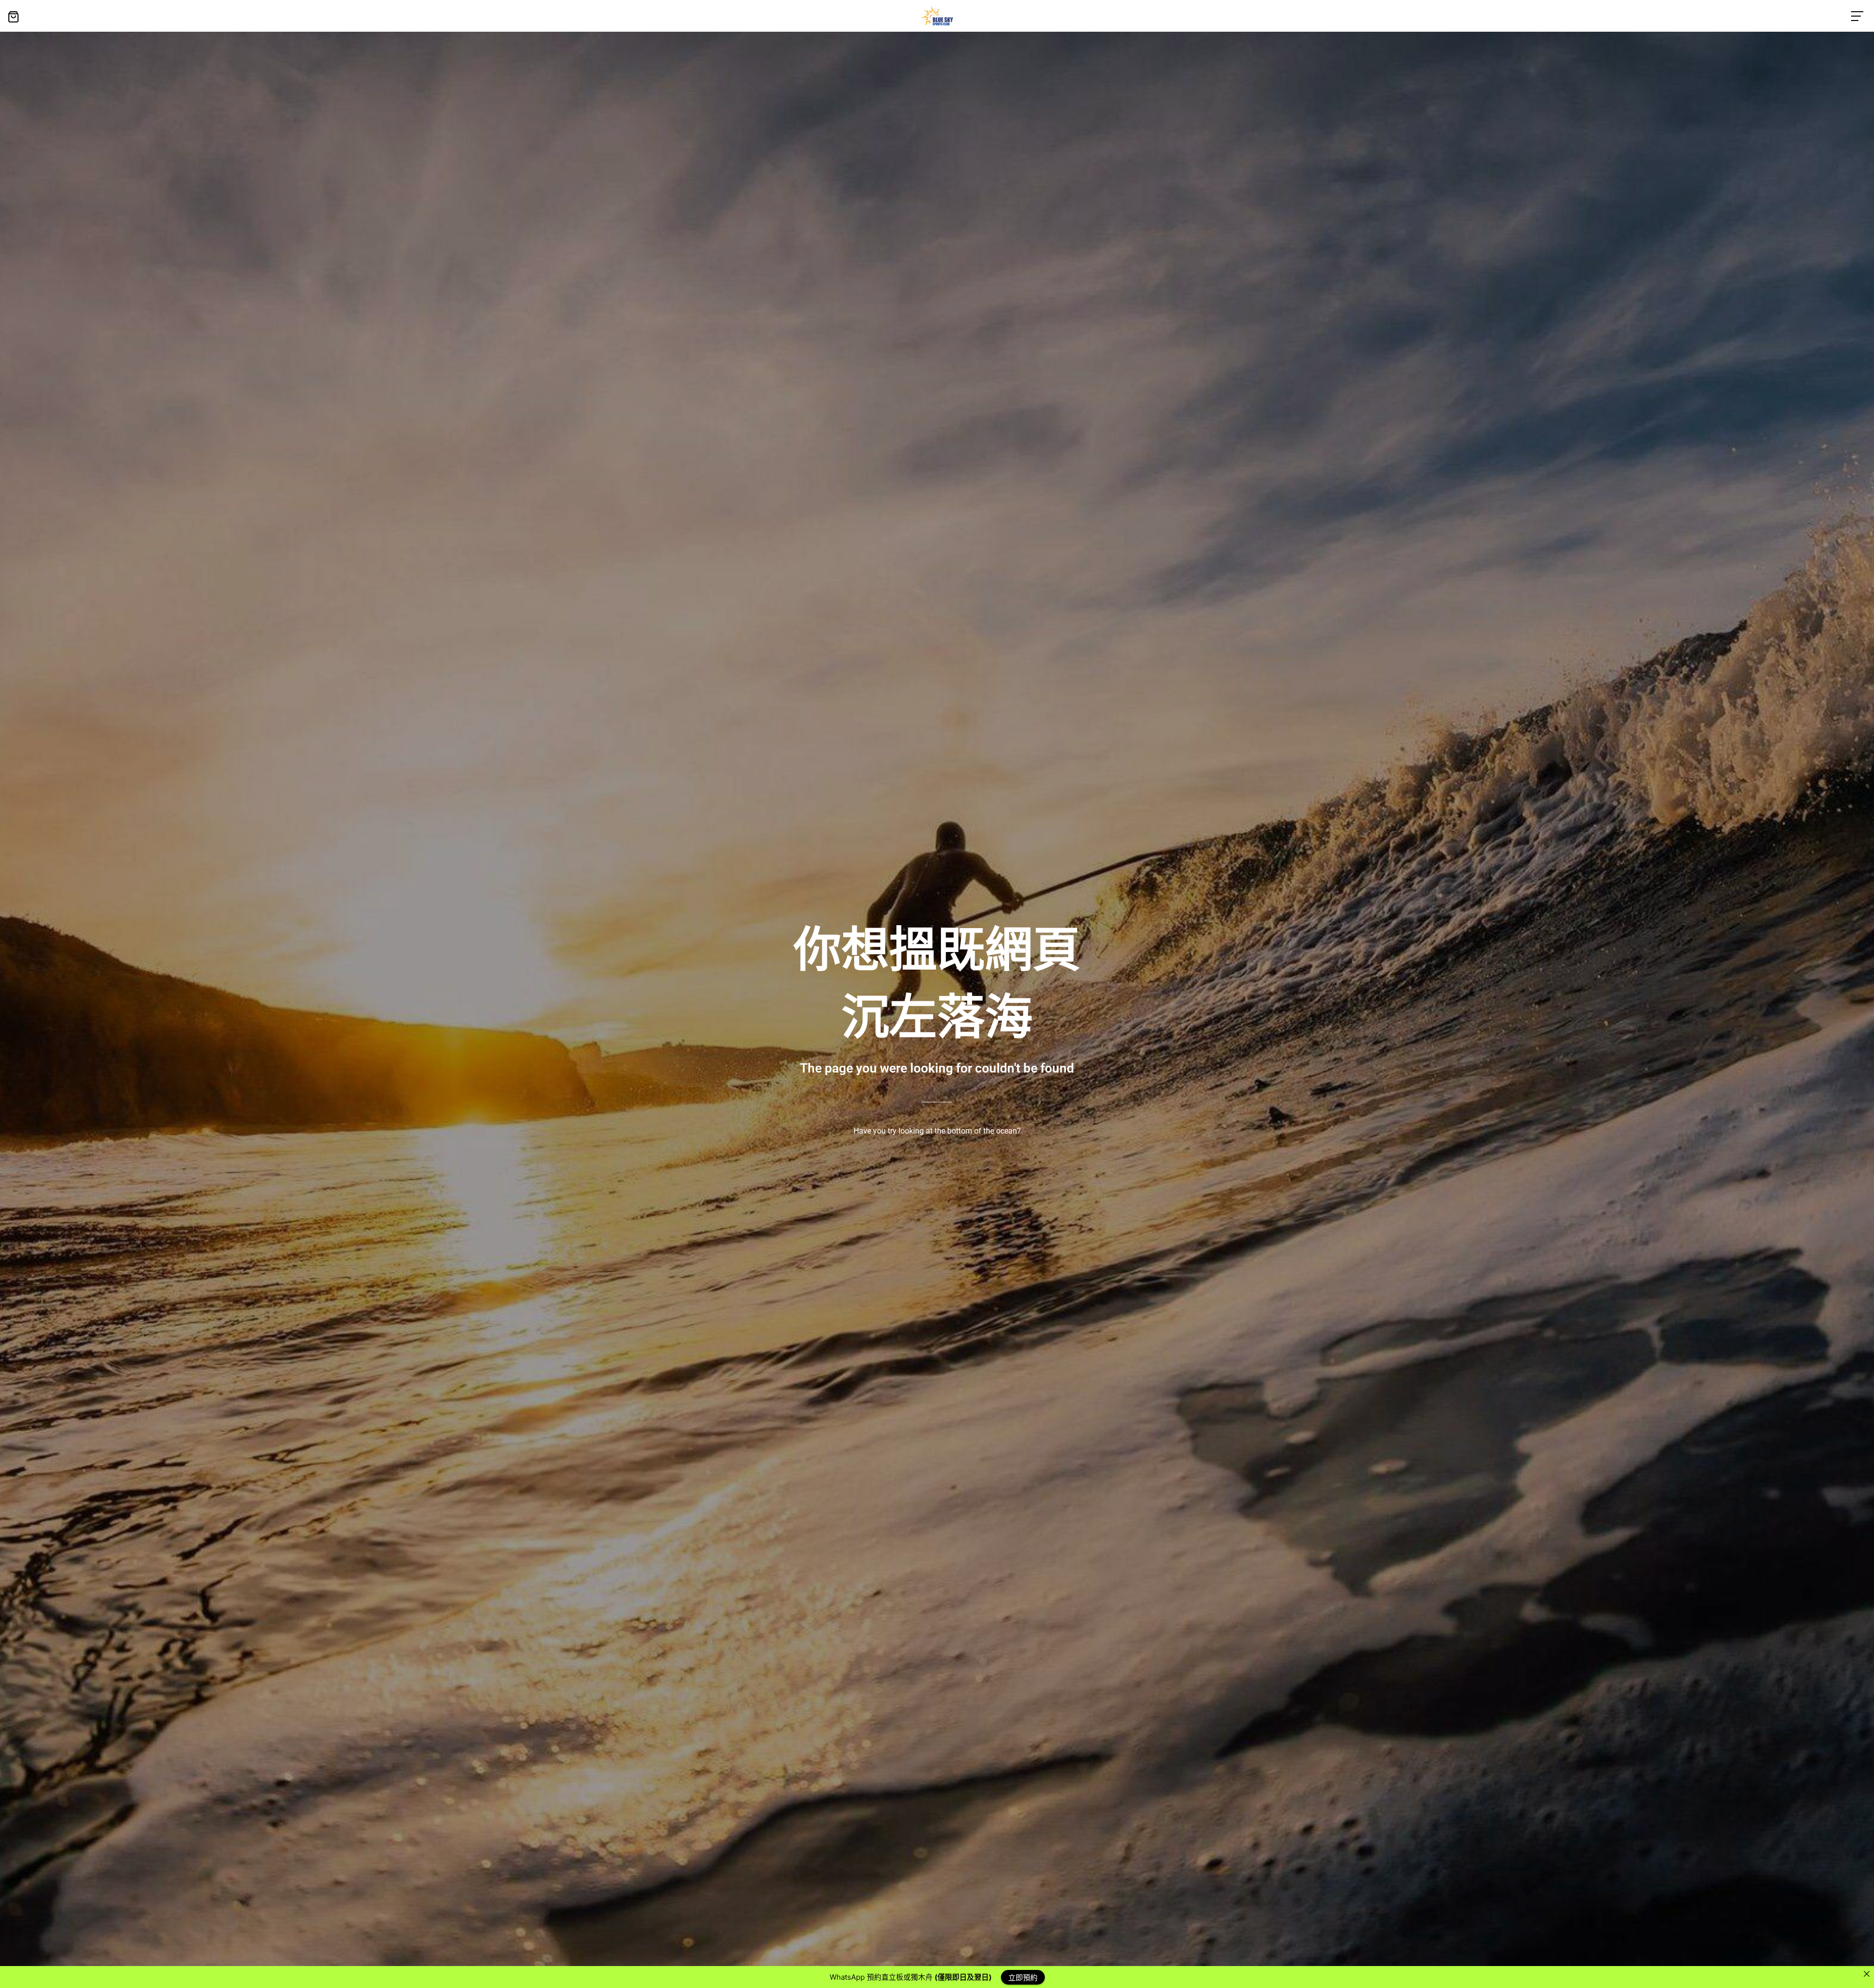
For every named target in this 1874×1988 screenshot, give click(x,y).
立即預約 (1023, 1977)
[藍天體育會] (937, 16)
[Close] (1866, 1974)
